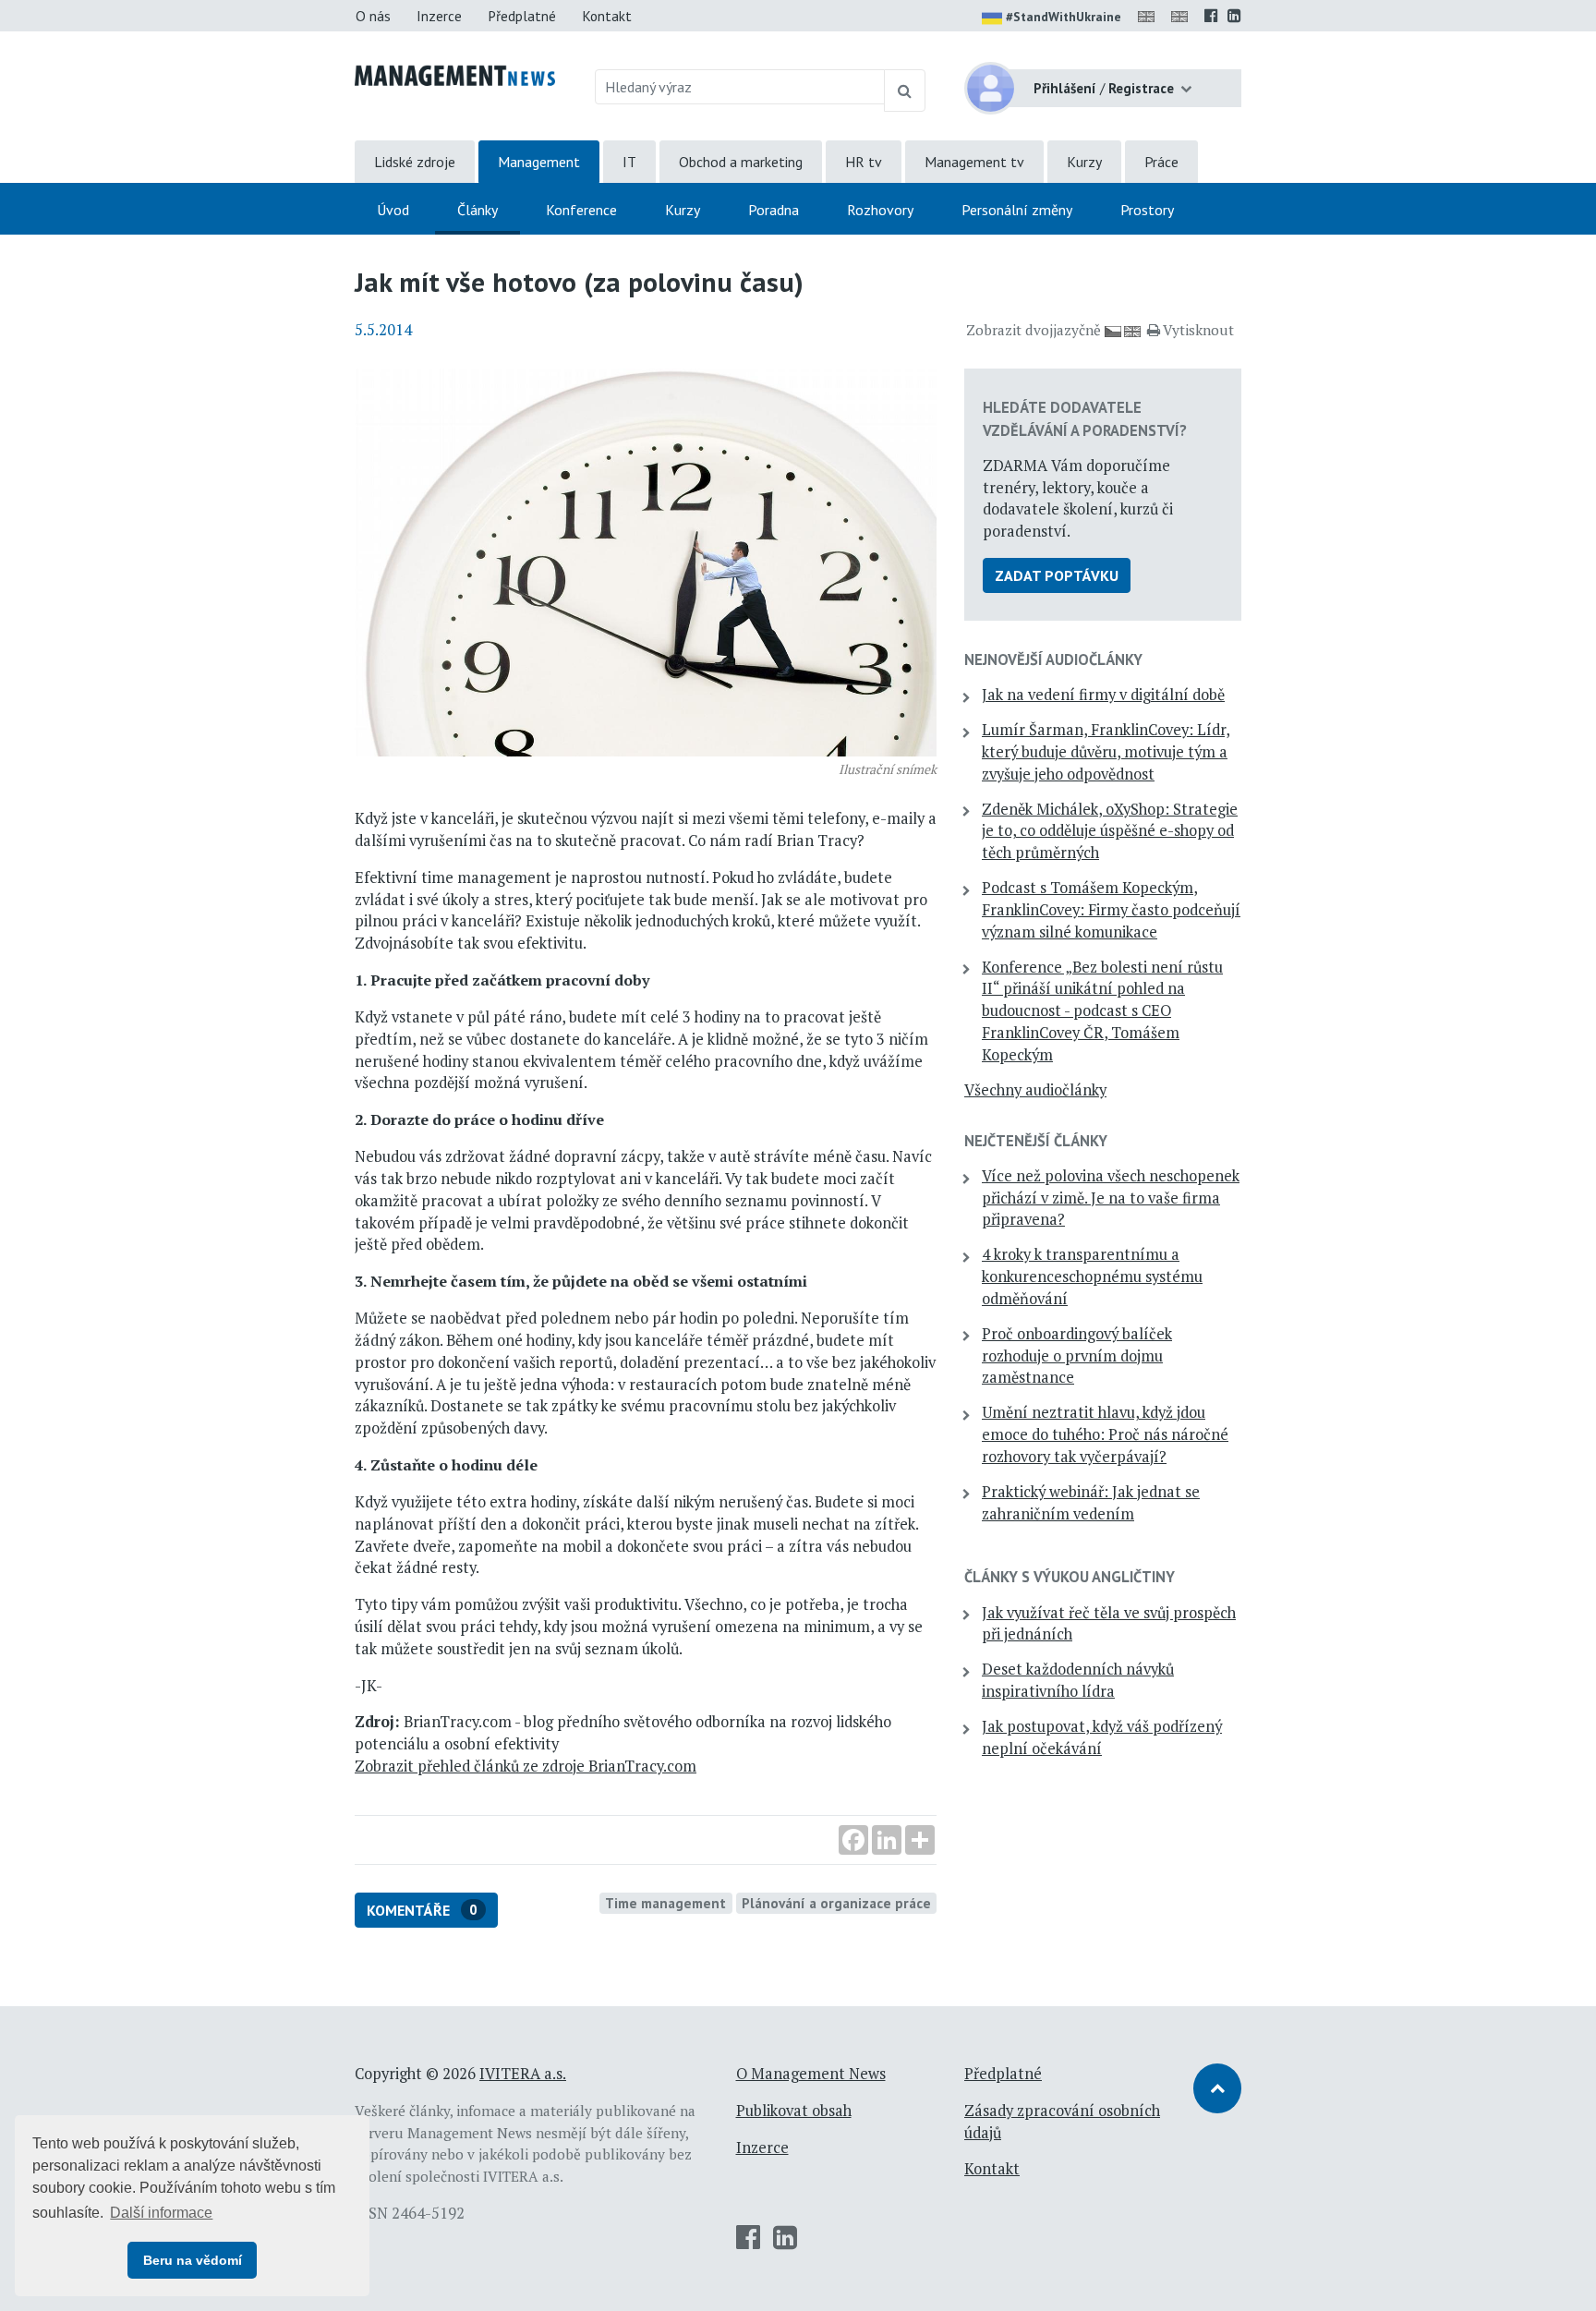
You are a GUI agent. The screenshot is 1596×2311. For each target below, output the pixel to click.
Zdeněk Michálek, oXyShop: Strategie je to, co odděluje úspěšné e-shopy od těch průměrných (1110, 831)
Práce (1161, 162)
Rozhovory (880, 210)
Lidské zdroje (415, 162)
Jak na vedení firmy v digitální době (1103, 695)
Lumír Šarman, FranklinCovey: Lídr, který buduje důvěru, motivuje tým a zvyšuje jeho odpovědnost (1106, 752)
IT (629, 162)
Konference (581, 210)
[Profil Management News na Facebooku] (1211, 16)
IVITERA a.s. (523, 2074)
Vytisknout (1198, 330)
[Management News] (455, 74)
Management (539, 162)
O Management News (811, 2074)
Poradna (774, 210)
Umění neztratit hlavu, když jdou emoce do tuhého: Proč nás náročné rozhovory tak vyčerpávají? (1105, 1434)
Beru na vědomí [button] (193, 2260)
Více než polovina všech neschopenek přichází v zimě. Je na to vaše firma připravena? (1111, 1198)
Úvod (393, 210)
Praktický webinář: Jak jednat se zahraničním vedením (1091, 1503)
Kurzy (1084, 162)
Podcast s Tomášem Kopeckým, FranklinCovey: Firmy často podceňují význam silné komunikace (1111, 910)
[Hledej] (905, 91)
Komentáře (422, 1910)
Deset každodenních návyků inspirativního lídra (1078, 1680)
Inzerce (439, 16)
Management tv (974, 162)
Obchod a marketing (741, 162)
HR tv (864, 162)
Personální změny (1017, 210)
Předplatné (522, 16)
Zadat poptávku (1057, 575)
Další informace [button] (161, 2213)
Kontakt (607, 16)
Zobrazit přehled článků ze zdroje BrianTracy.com (526, 1766)
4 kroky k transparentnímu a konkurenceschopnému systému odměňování (1092, 1276)
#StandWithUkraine (1064, 17)
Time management (665, 1903)
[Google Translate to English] (1183, 16)
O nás (373, 16)
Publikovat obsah (794, 2111)
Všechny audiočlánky (1035, 1090)
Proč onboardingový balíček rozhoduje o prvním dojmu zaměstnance (1077, 1356)
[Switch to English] (1150, 16)
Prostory (1147, 210)
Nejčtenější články (1036, 1141)
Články (478, 210)
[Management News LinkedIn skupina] (1234, 16)
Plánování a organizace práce (836, 1903)
